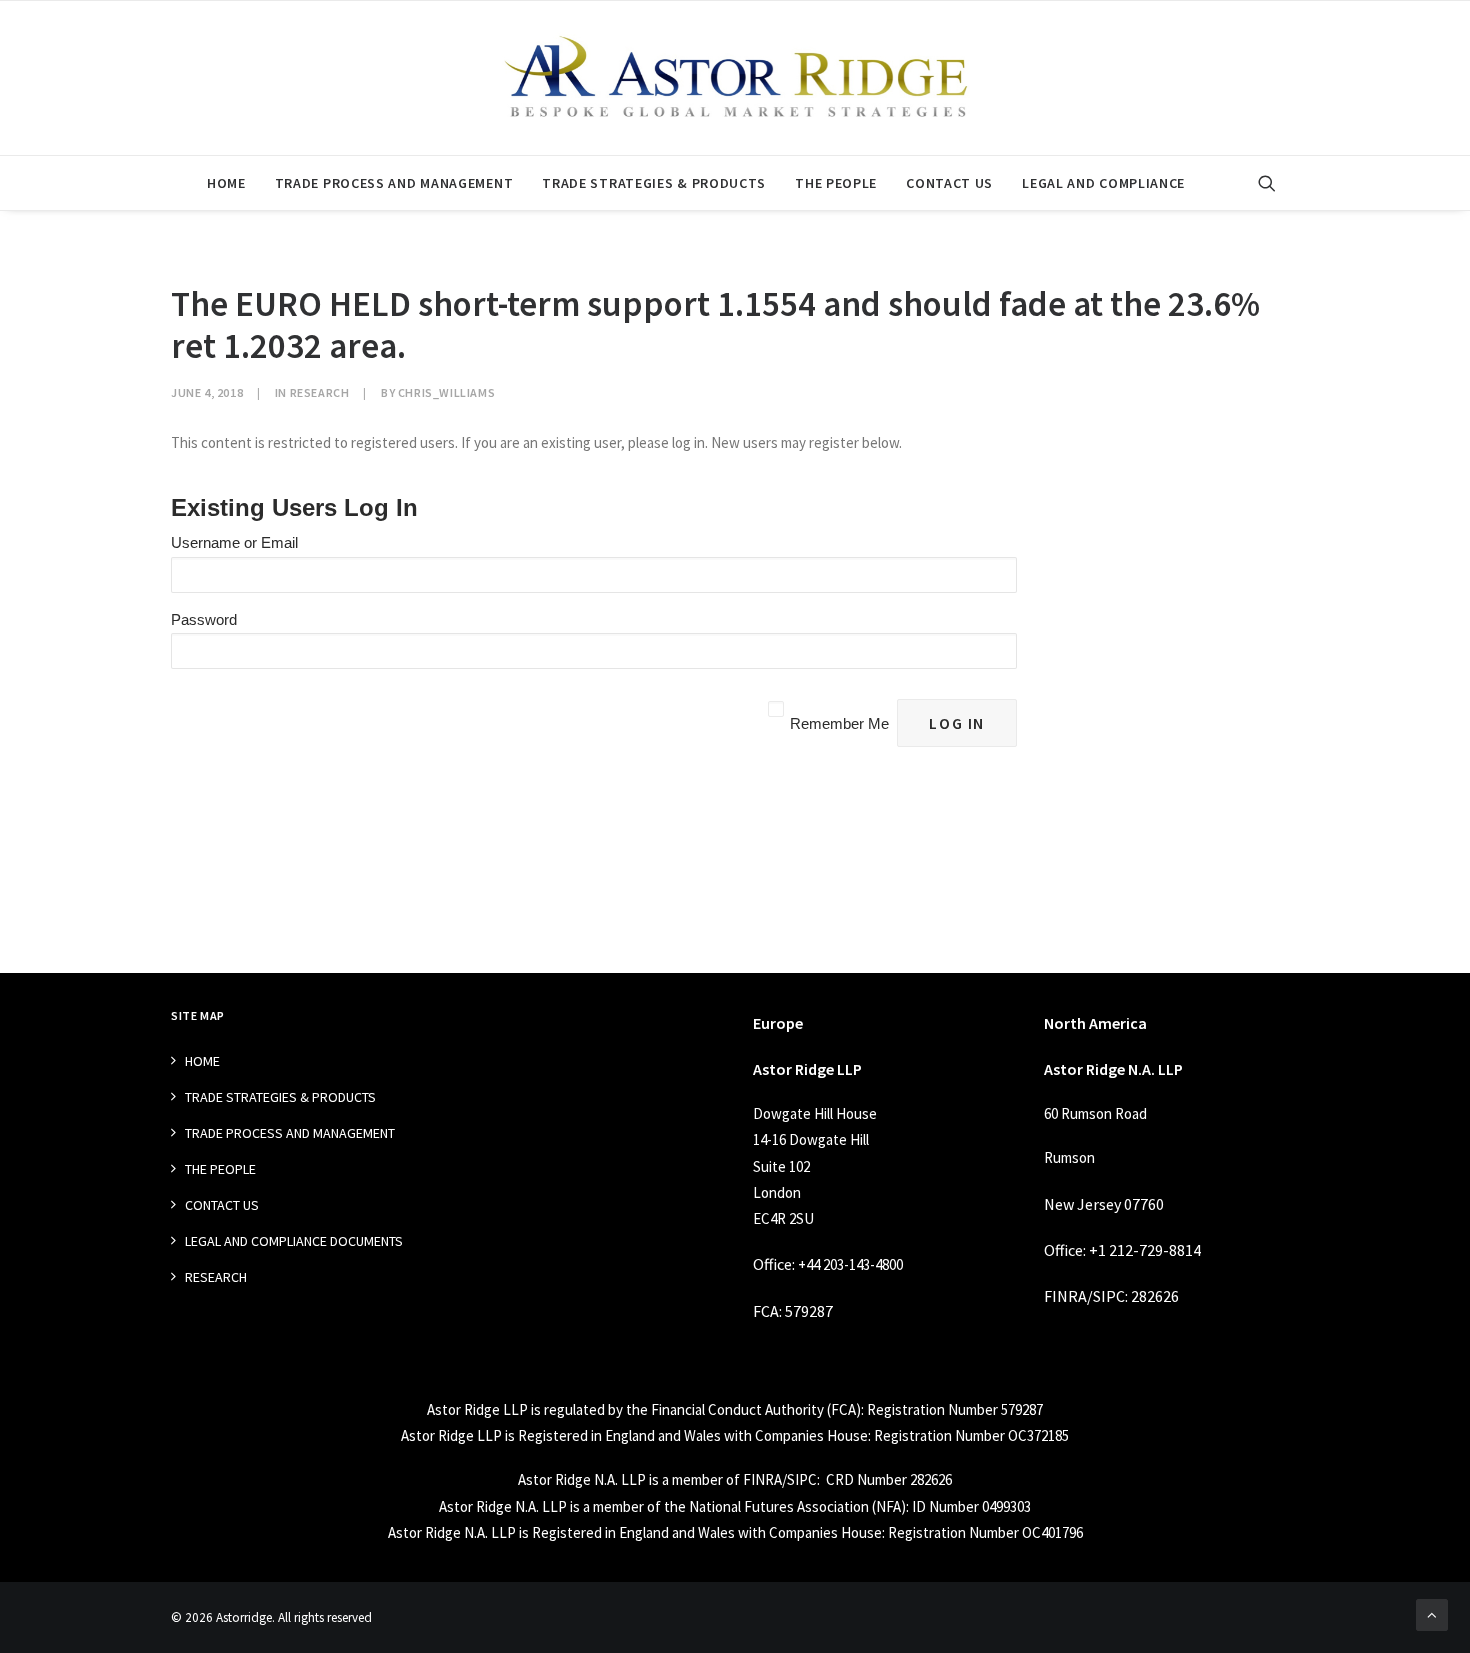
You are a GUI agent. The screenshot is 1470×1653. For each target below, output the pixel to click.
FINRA (1065, 1296)
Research (320, 392)
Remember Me (839, 723)
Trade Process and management (394, 183)
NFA (888, 1506)
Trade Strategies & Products (654, 183)
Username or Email (234, 542)
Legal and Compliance (1103, 183)
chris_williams (446, 392)
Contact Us (949, 183)
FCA (766, 1311)
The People (836, 183)
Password (204, 619)
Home (226, 183)
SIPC (1109, 1296)
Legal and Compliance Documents (294, 1241)
